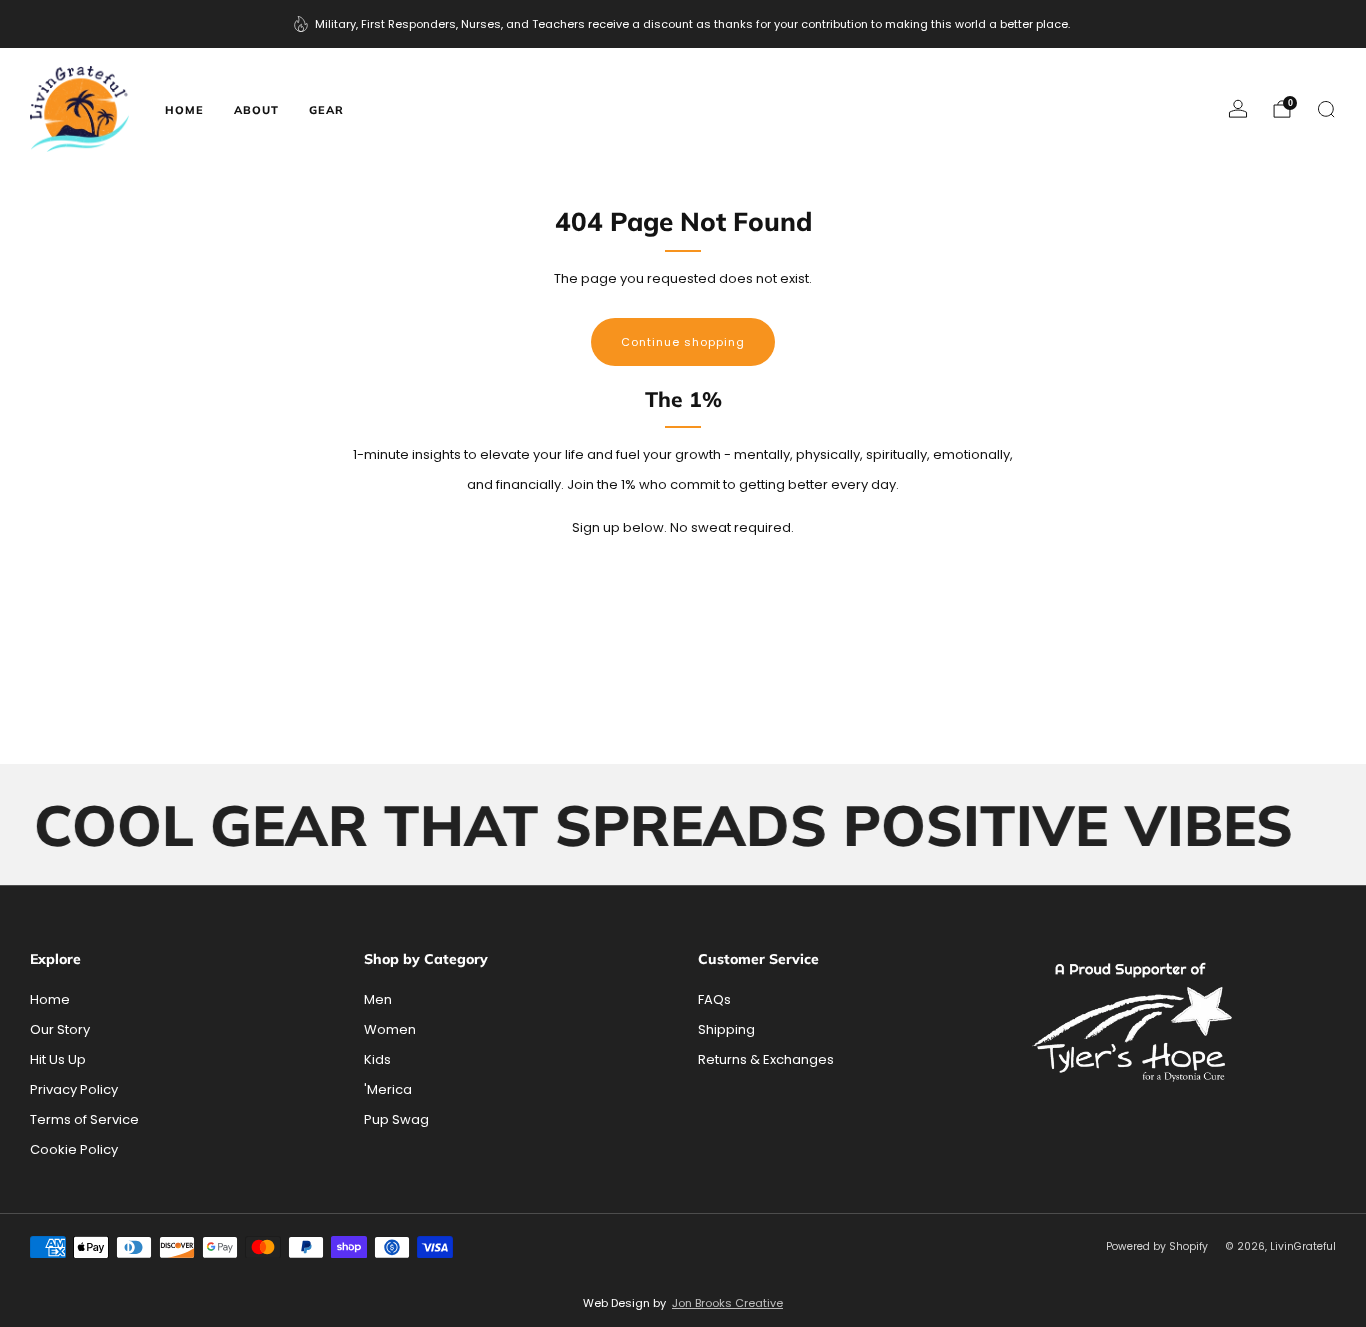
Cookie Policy (74, 1149)
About (256, 110)
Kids (377, 1059)
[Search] (1326, 109)
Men (378, 999)
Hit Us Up (58, 1059)
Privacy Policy (74, 1089)
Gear (326, 110)
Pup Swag (396, 1119)
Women (390, 1029)
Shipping (726, 1029)
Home (184, 110)
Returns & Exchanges (766, 1059)
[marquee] (683, 825)
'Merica (388, 1089)
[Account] (1238, 109)
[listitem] (683, 24)
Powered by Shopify (1157, 1246)
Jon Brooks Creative (727, 1303)
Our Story (60, 1029)
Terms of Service (84, 1119)
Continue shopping (683, 342)
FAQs (714, 999)
